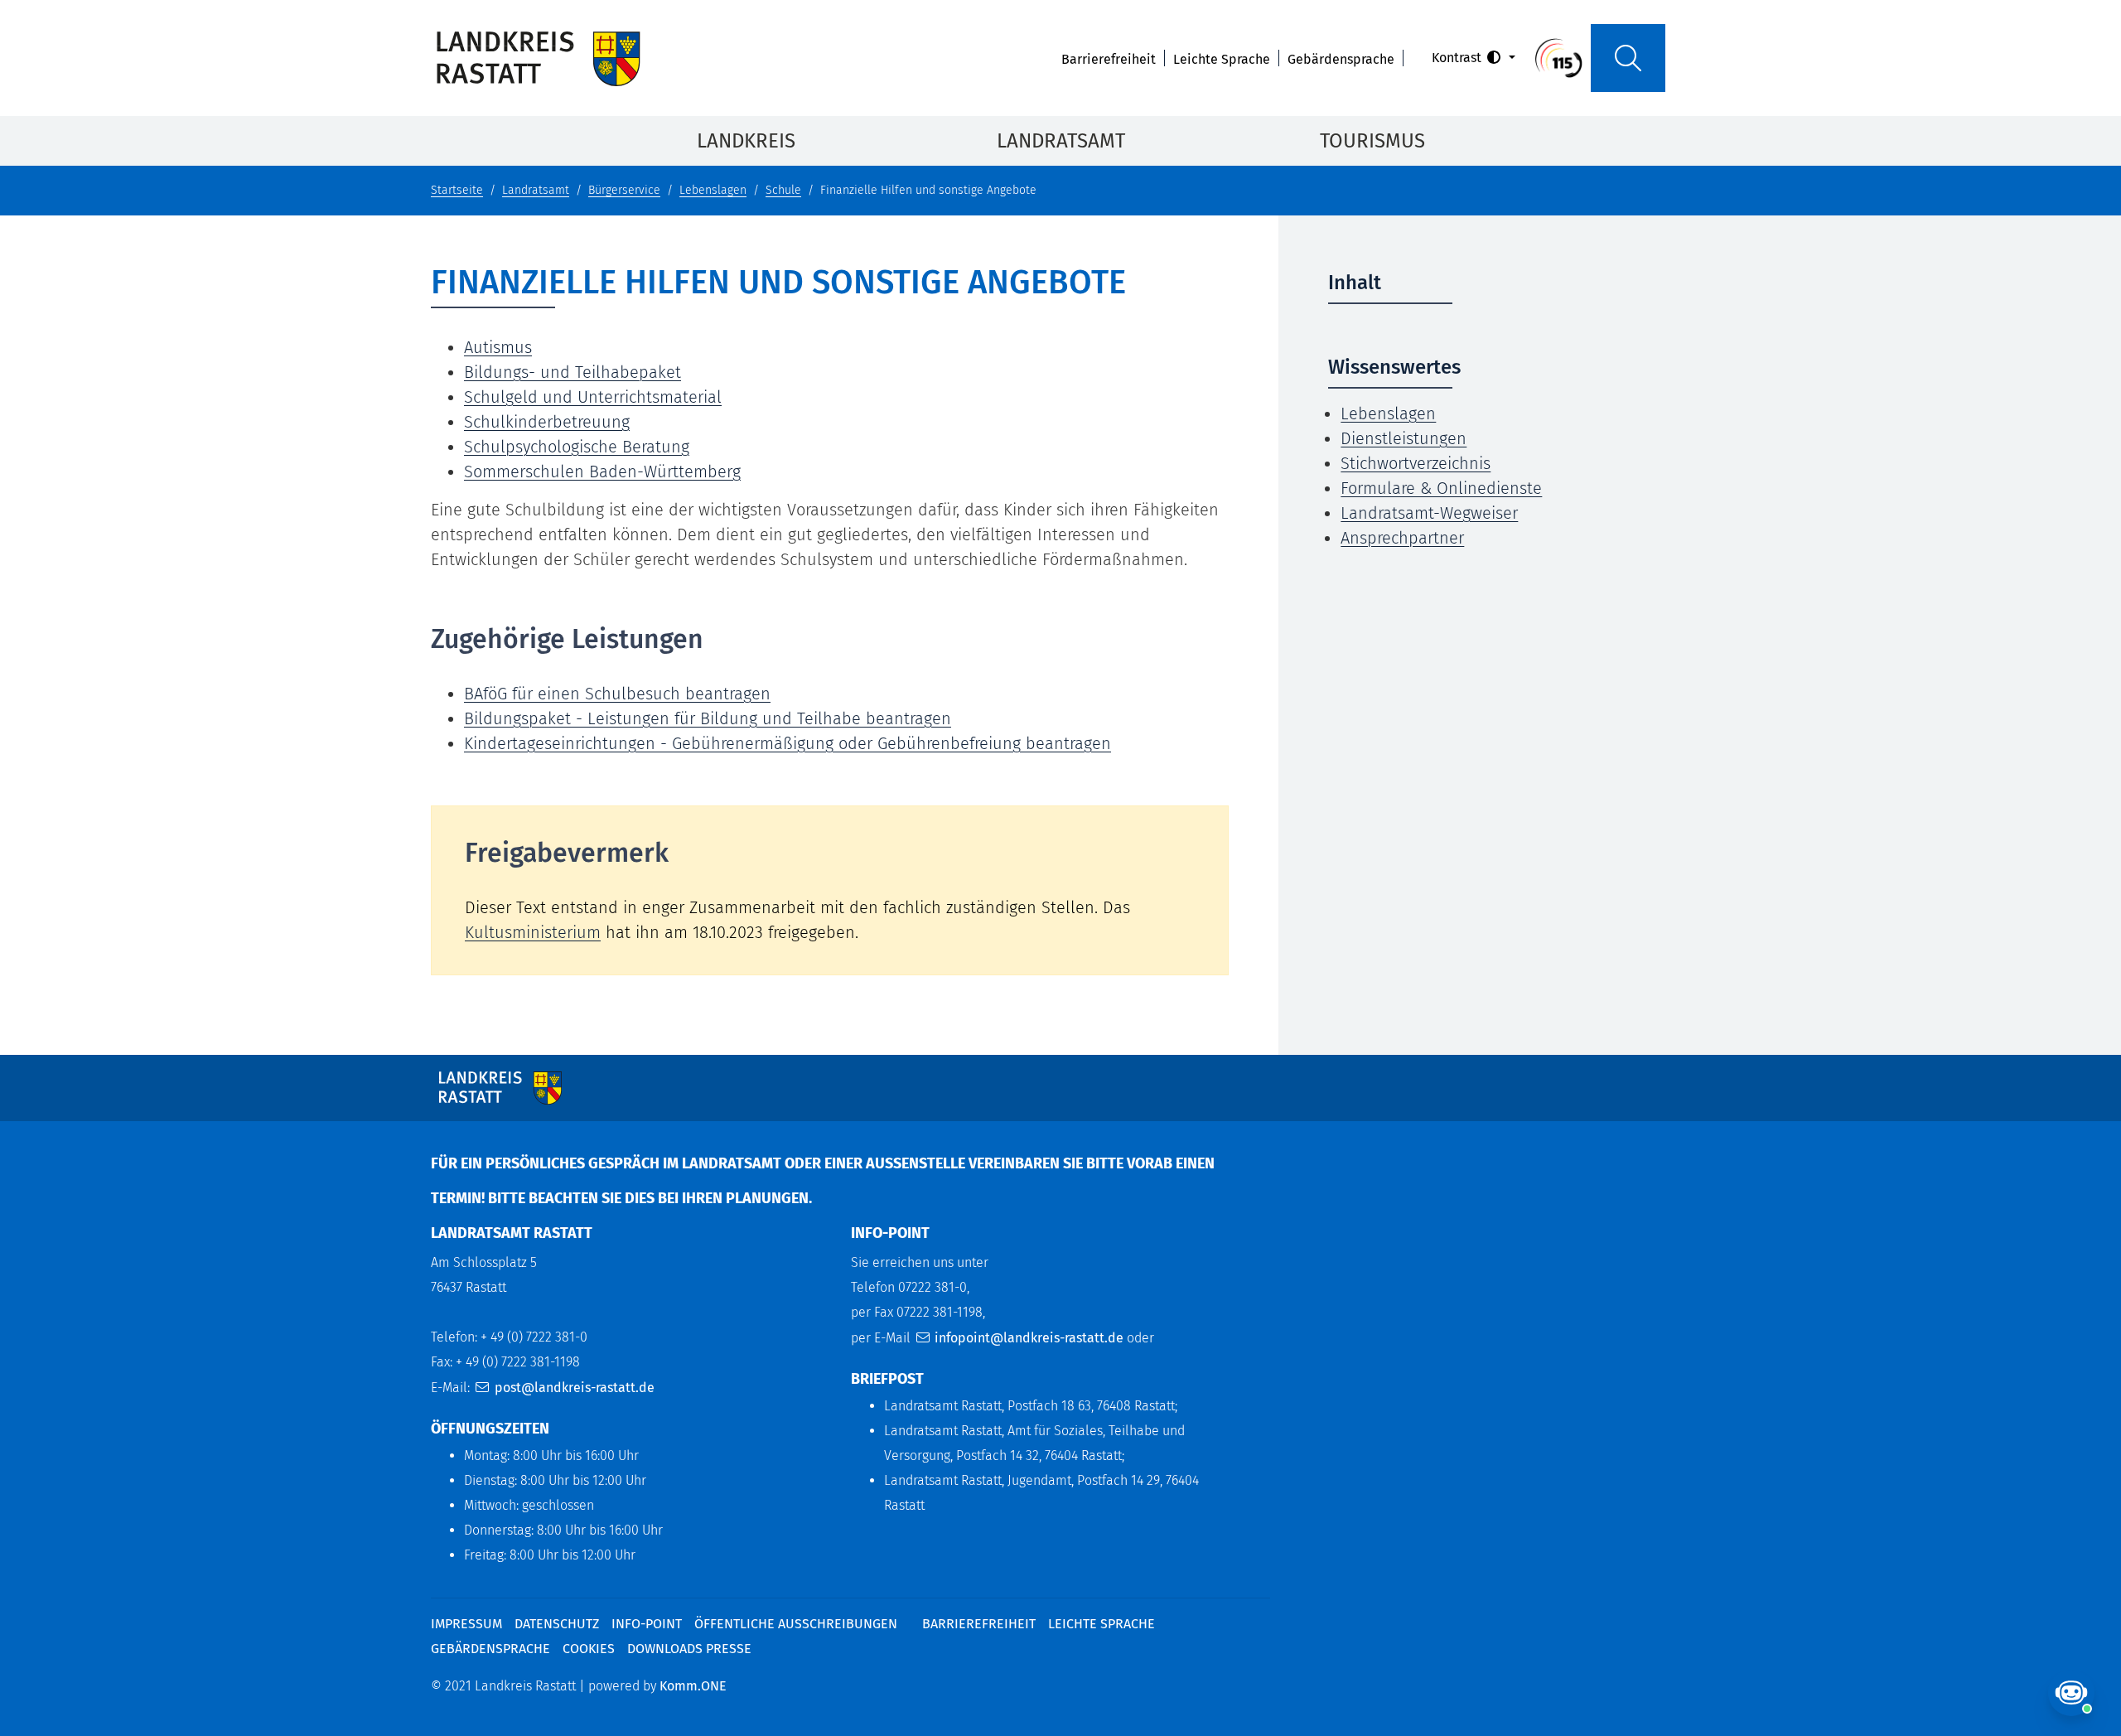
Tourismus (1372, 141)
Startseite (457, 190)
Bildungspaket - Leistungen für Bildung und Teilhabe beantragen (708, 718)
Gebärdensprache (1341, 59)
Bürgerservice (624, 190)
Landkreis (746, 141)
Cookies (589, 1649)
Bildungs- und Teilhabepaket (573, 372)
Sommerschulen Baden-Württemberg (602, 471)
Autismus (498, 347)
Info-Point (647, 1624)
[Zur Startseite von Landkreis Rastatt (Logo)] (538, 58)
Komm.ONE (693, 1686)
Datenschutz (557, 1624)
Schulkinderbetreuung (547, 422)
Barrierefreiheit (1109, 59)
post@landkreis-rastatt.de (575, 1388)
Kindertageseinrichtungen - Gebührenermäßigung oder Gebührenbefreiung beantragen (788, 743)
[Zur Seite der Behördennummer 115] (1558, 57)
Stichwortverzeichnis (1416, 463)
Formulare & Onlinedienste (1441, 488)
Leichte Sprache (1222, 59)
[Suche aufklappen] (1628, 58)
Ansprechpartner (1402, 538)
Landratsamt (1061, 141)
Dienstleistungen (1404, 438)
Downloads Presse (689, 1649)
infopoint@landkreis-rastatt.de (1029, 1338)
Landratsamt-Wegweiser (1429, 513)
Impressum (466, 1624)
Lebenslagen (713, 190)
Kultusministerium (533, 932)
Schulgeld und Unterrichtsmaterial (593, 397)
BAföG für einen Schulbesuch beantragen (617, 694)
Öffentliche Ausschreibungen (796, 1624)
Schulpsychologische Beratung (577, 447)
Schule (783, 190)
